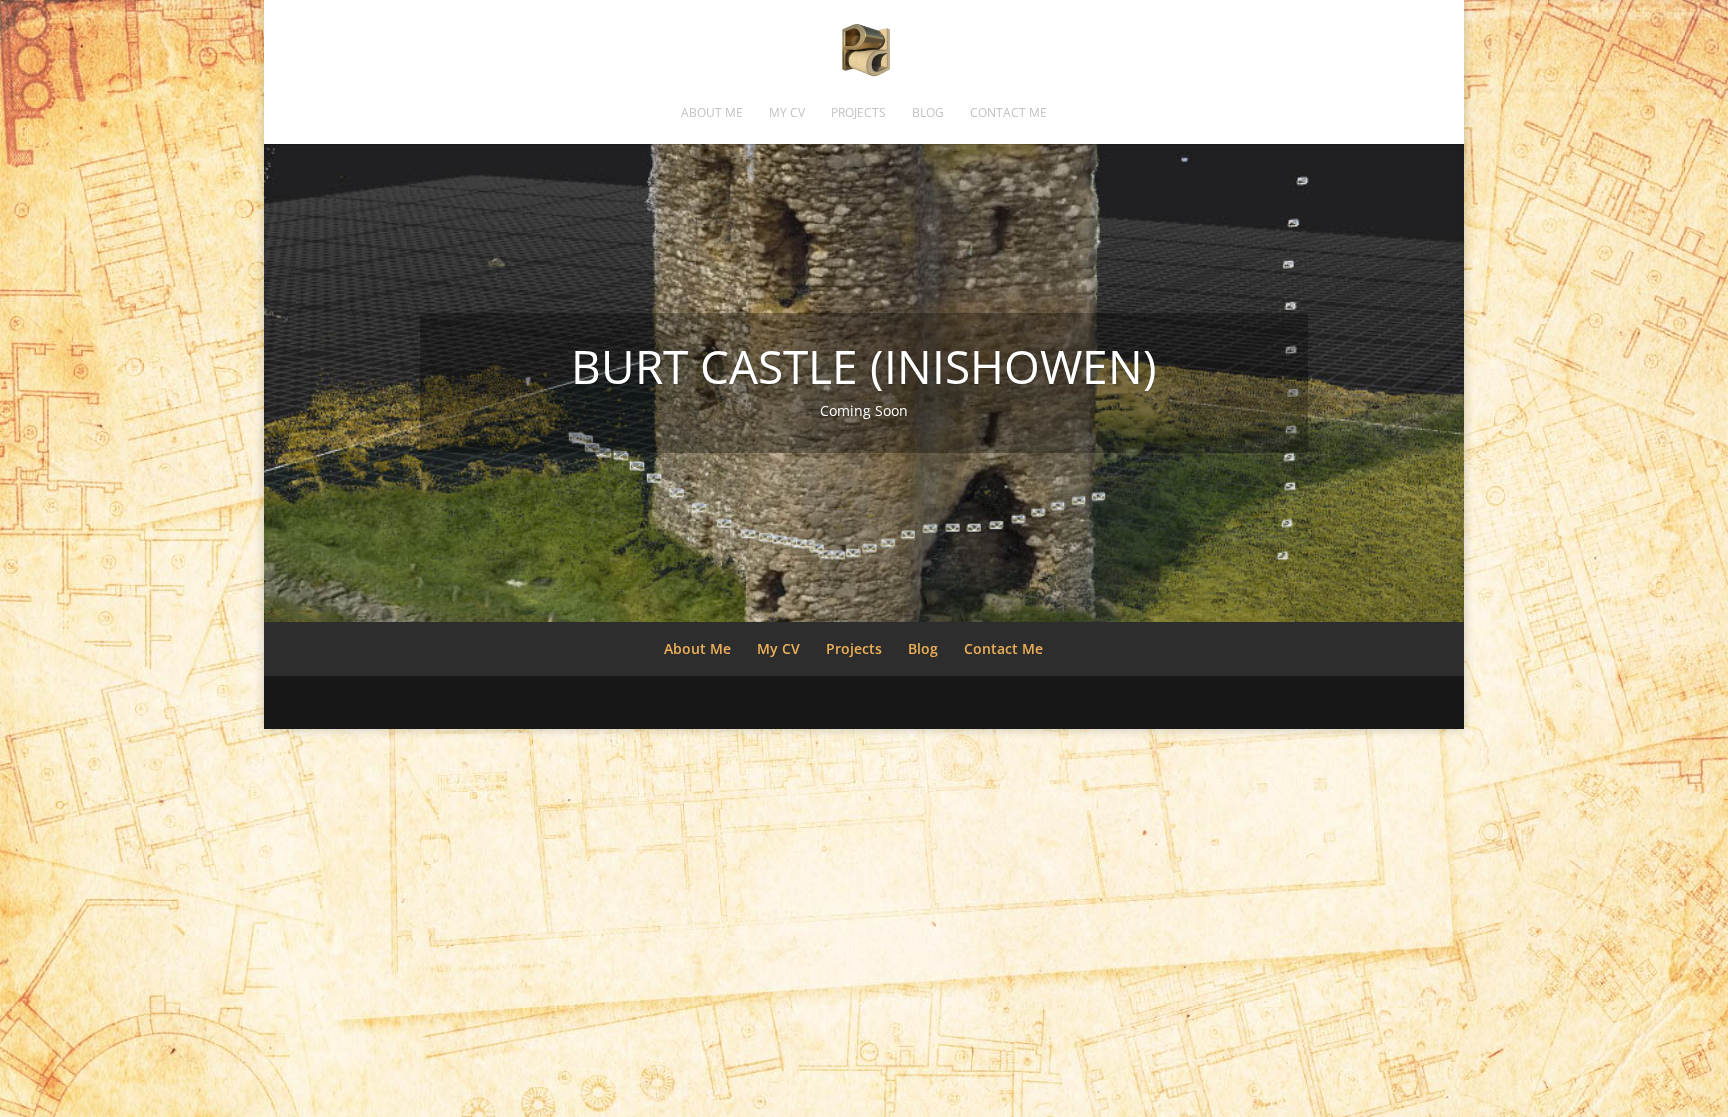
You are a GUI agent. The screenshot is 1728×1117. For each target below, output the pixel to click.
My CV (787, 113)
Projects (858, 113)
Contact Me (1008, 113)
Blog (928, 113)
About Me (712, 113)
